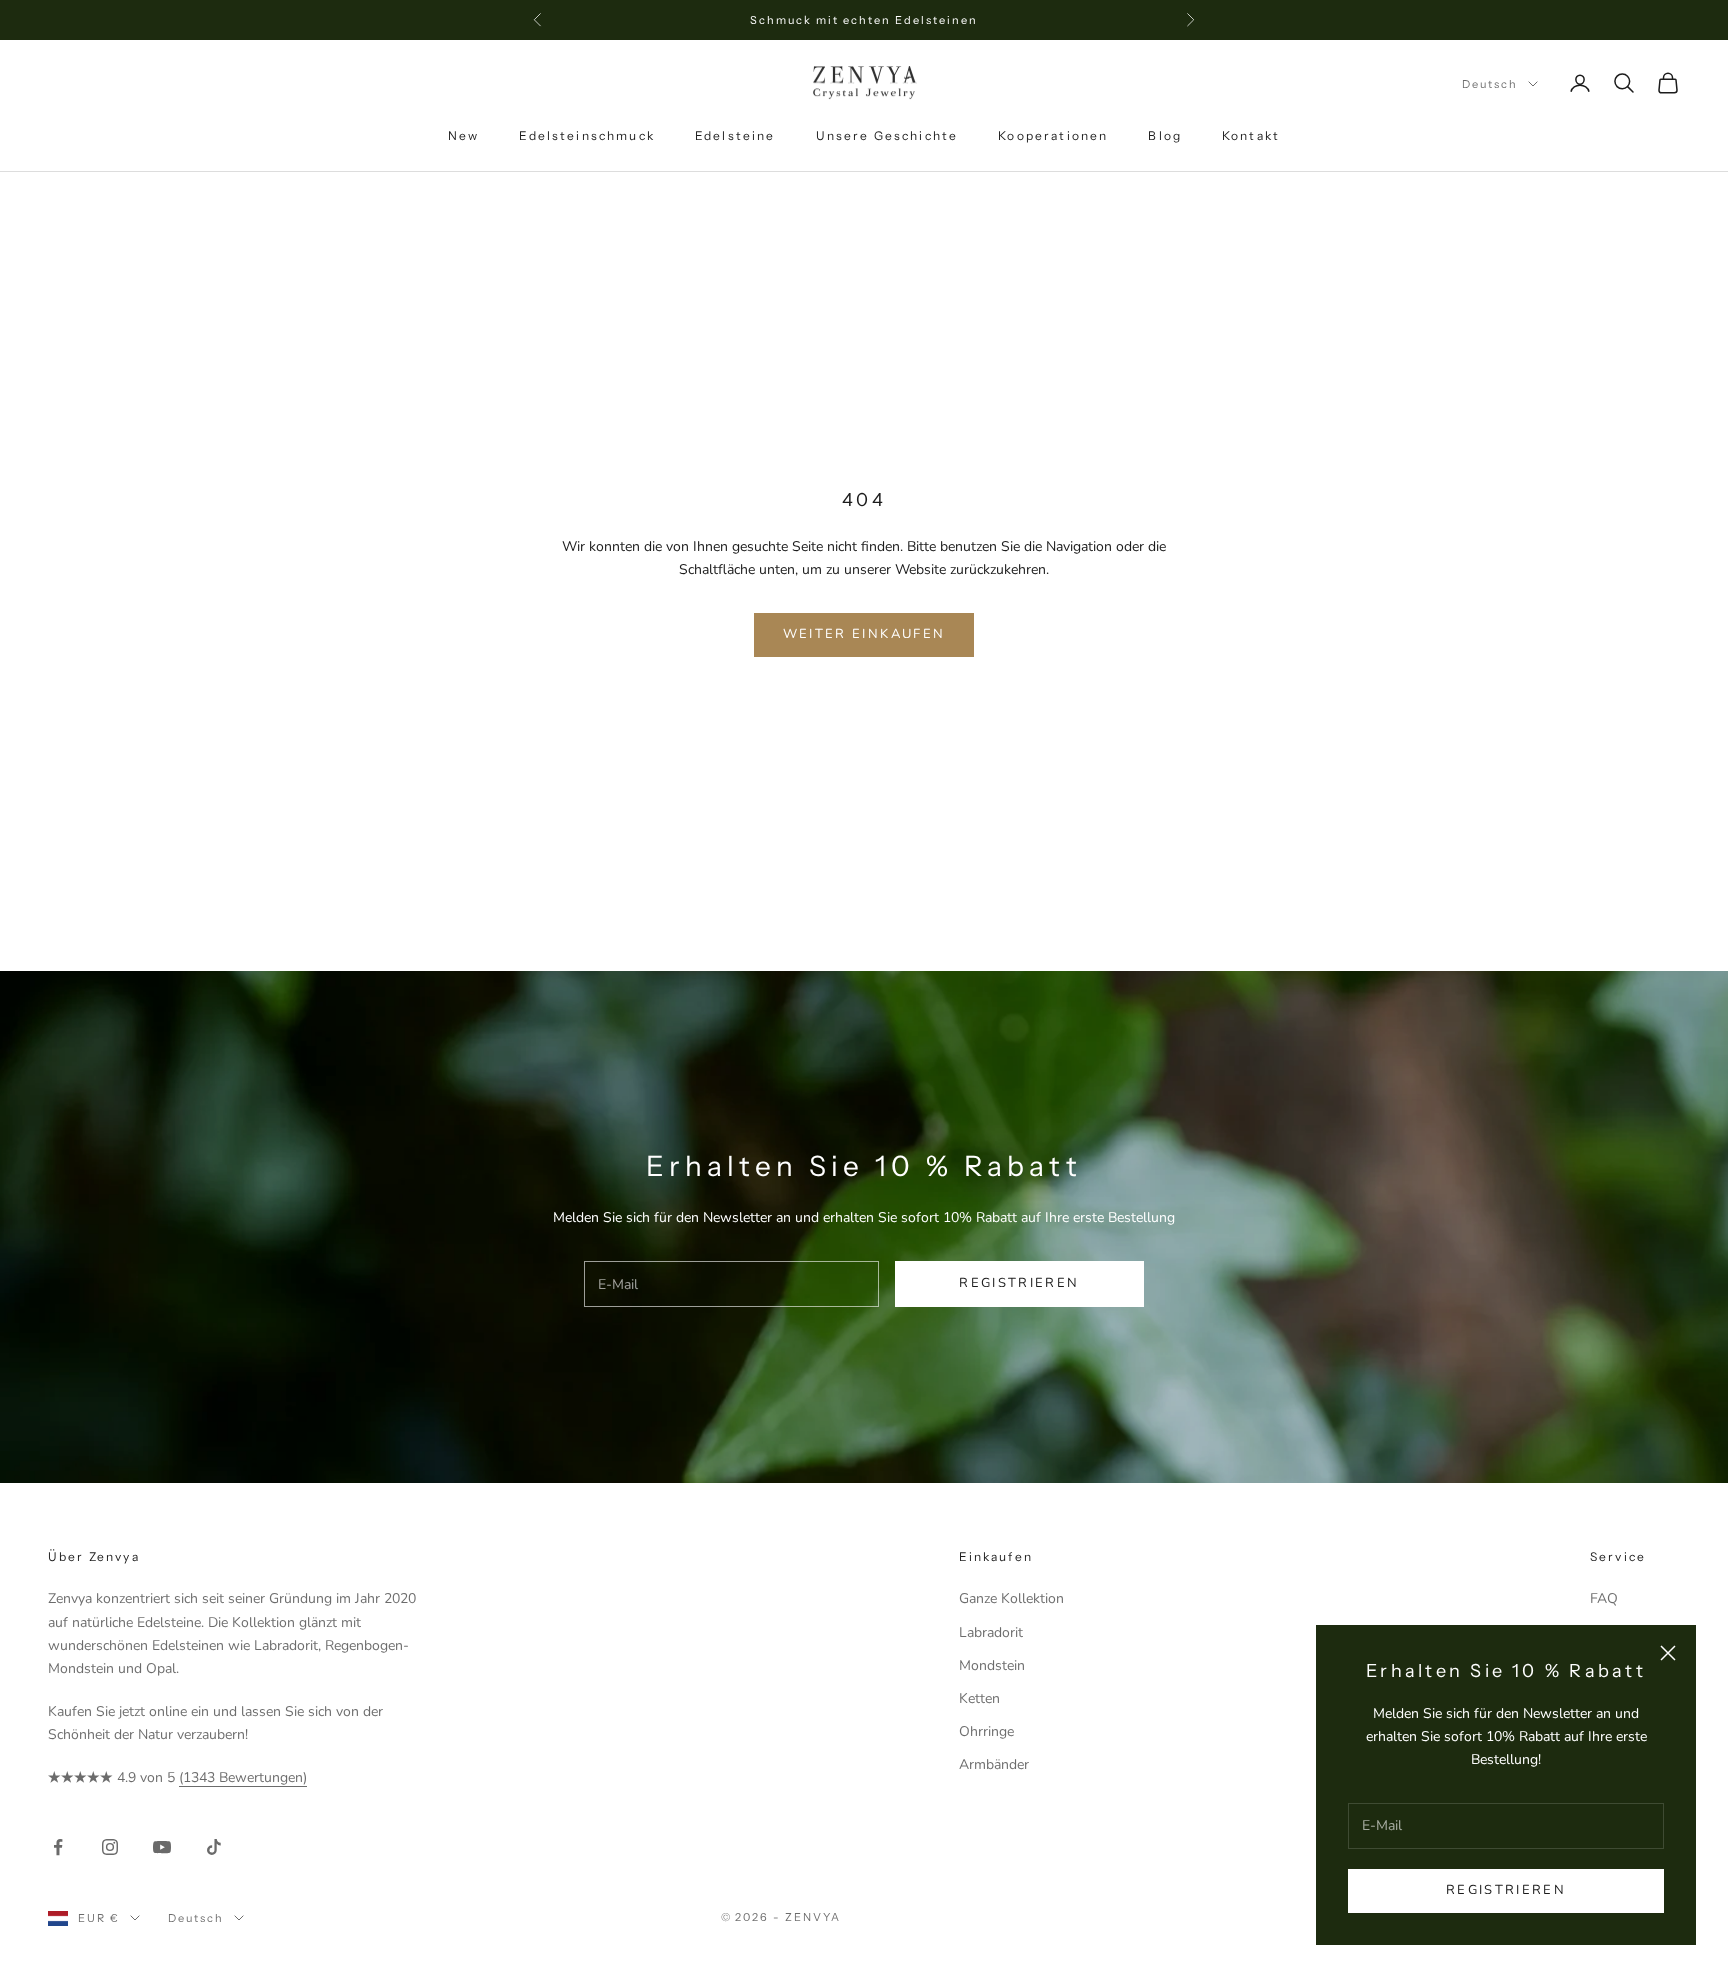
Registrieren (1506, 1890)
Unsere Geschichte (887, 135)
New (463, 135)
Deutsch (1490, 84)
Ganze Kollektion (1011, 1598)
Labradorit (991, 1632)
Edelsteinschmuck (587, 135)
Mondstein (992, 1665)
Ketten (979, 1698)
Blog (1165, 135)
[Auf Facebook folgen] (58, 1847)
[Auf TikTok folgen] (214, 1847)
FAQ (1604, 1598)
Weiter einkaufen (864, 634)
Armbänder (994, 1764)
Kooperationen (1053, 135)
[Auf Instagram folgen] (110, 1847)
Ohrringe (986, 1731)
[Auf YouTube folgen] (162, 1847)
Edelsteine (735, 135)
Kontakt (1251, 135)
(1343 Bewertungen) (243, 1777)
